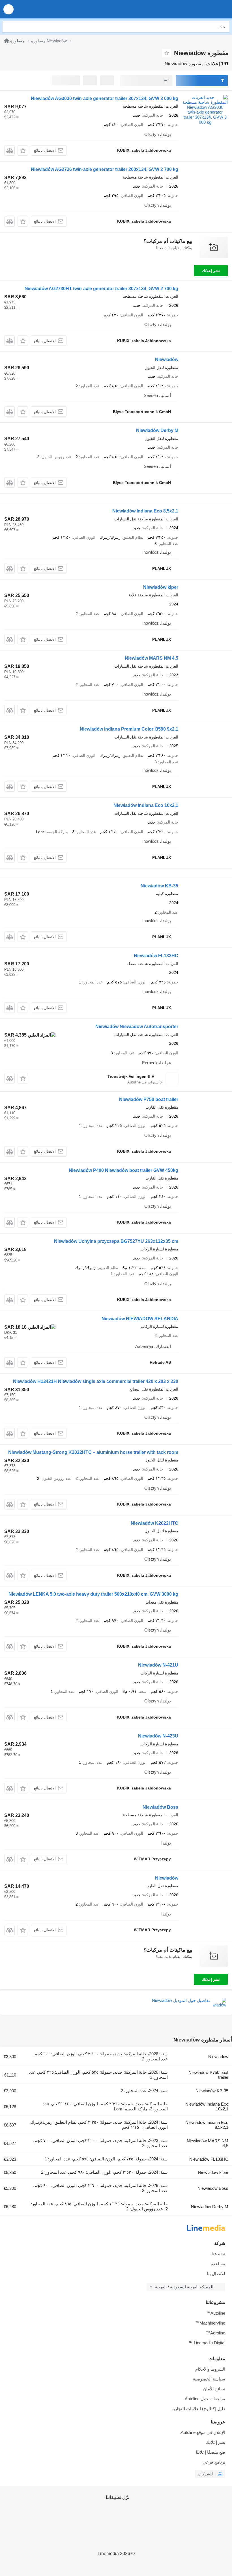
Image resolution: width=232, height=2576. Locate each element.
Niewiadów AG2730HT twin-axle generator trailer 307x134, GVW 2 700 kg (101, 289)
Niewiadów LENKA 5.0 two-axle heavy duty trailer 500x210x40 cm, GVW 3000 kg (93, 1594)
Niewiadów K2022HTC (154, 1523)
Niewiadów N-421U (158, 1665)
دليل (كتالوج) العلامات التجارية (198, 2409)
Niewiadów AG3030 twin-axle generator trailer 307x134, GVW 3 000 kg (105, 98)
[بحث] (8, 27)
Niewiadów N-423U (158, 1736)
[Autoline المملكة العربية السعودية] (195, 9)
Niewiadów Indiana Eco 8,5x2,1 (145, 511)
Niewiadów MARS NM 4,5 (152, 658)
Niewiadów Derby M (157, 430)
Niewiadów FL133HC (156, 956)
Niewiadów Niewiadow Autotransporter (137, 1027)
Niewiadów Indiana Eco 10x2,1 (146, 805)
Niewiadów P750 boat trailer (149, 1099)
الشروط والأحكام (210, 2369)
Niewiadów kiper (161, 587)
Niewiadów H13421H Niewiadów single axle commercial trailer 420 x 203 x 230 (96, 1381)
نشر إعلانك (211, 271)
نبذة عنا (218, 2254)
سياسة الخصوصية (209, 2379)
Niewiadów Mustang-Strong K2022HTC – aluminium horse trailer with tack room (93, 1452)
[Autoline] (7, 41)
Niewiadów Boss (160, 1807)
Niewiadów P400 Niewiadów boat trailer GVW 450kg (123, 1170)
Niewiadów (167, 360)
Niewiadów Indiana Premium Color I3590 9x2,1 (129, 729)
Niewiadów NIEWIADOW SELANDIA (140, 1319)
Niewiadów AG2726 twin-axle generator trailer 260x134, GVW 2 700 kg (105, 169)
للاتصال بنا (216, 2274)
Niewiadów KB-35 (159, 886)
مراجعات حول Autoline (205, 2399)
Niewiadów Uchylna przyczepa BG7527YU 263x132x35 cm (116, 1241)
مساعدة (218, 2264)
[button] (8, 9)
